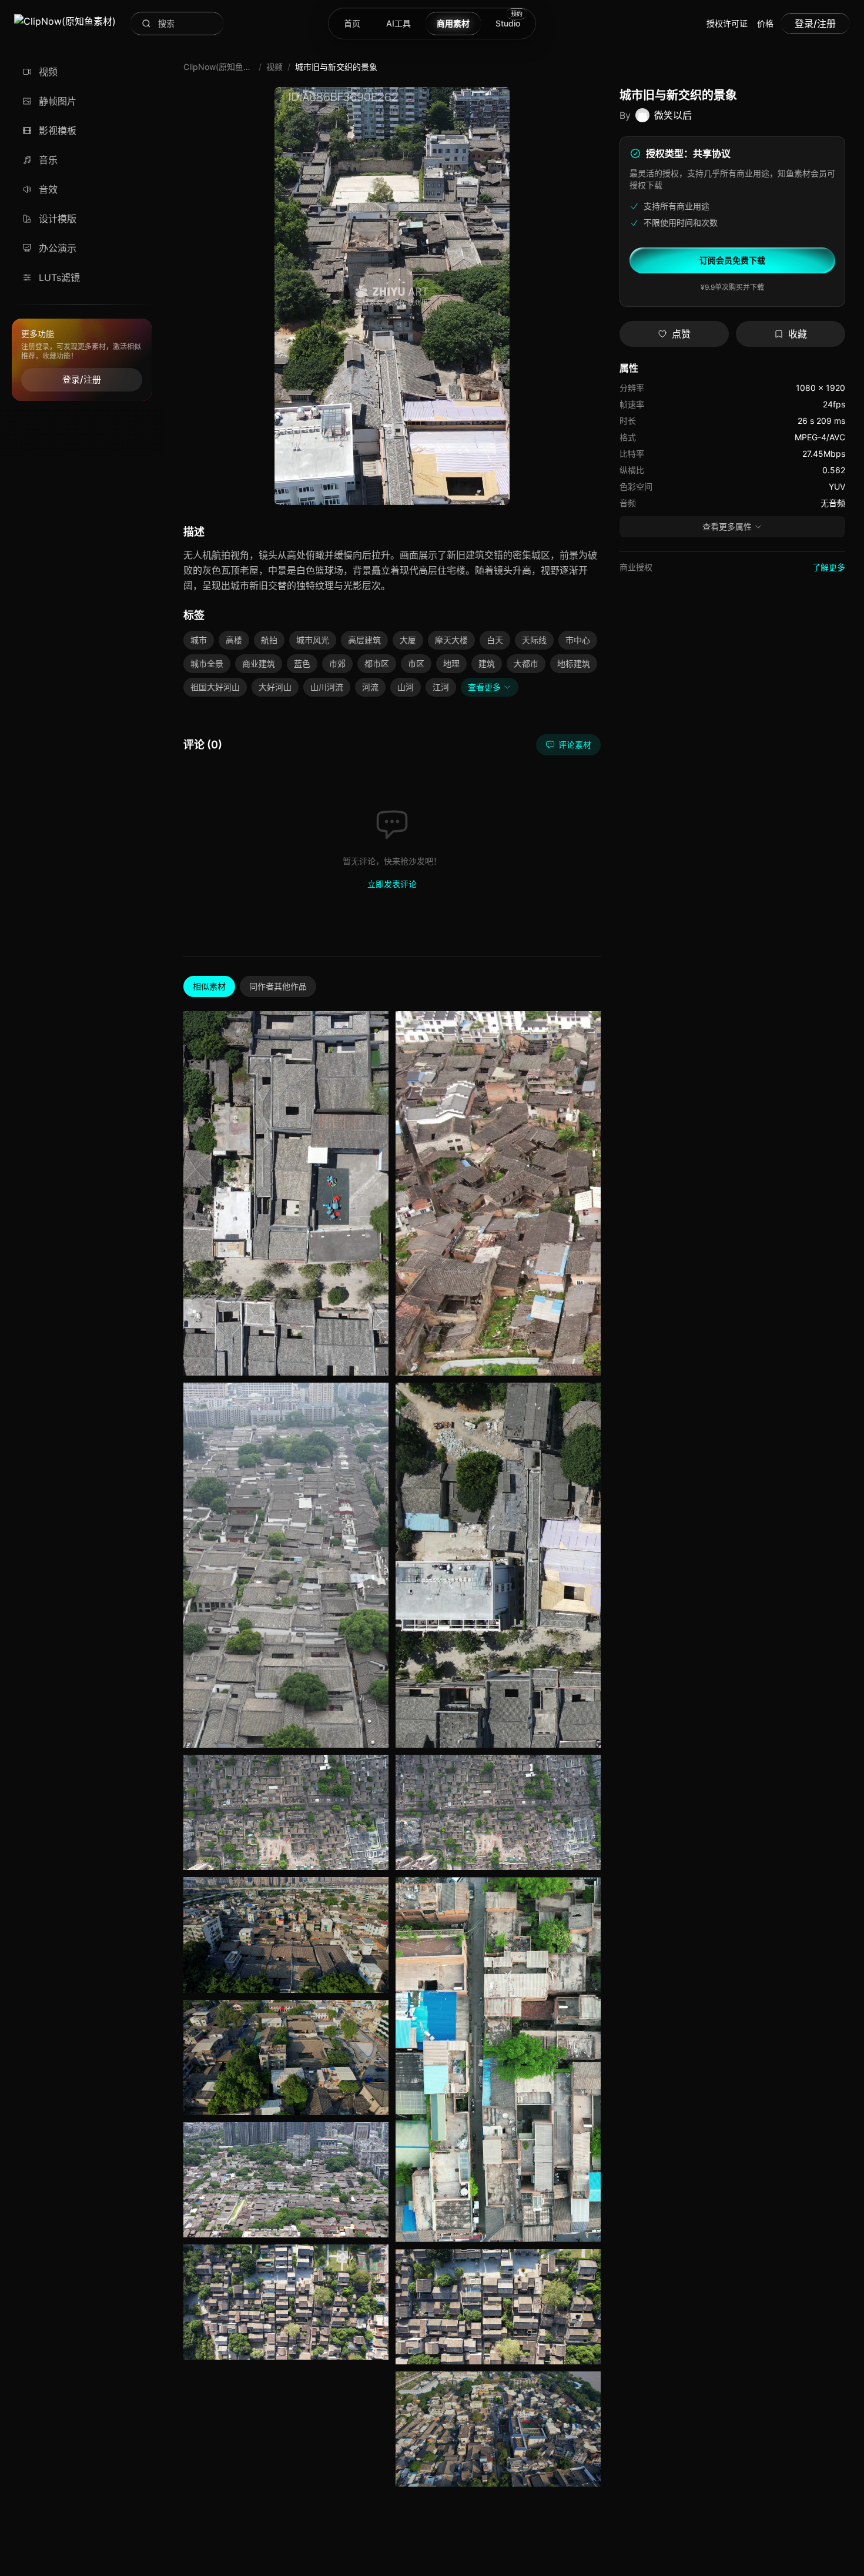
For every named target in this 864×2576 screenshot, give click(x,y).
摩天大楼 (451, 640)
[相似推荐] (377, 1359)
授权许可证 (727, 23)
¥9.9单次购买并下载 (732, 287)
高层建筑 (364, 640)
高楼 (234, 640)
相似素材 (209, 986)
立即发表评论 (392, 884)
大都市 (526, 663)
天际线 (534, 640)
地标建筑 (574, 663)
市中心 (578, 640)
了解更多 (829, 567)
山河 (406, 687)
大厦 (408, 640)
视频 (274, 67)
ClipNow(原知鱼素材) (219, 67)
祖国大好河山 (215, 687)
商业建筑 (259, 663)
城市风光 (313, 640)
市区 (416, 663)
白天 (495, 640)
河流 (370, 687)
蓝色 (302, 663)
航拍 (269, 640)
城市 (199, 640)
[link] (65, 24)
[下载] (377, 1289)
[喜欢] (377, 1312)
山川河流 (327, 687)
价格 (765, 23)
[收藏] (377, 1336)
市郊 (337, 663)
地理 (451, 663)
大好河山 (275, 687)
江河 (441, 687)
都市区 (377, 663)
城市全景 (207, 663)
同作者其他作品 (278, 986)
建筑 (487, 663)
